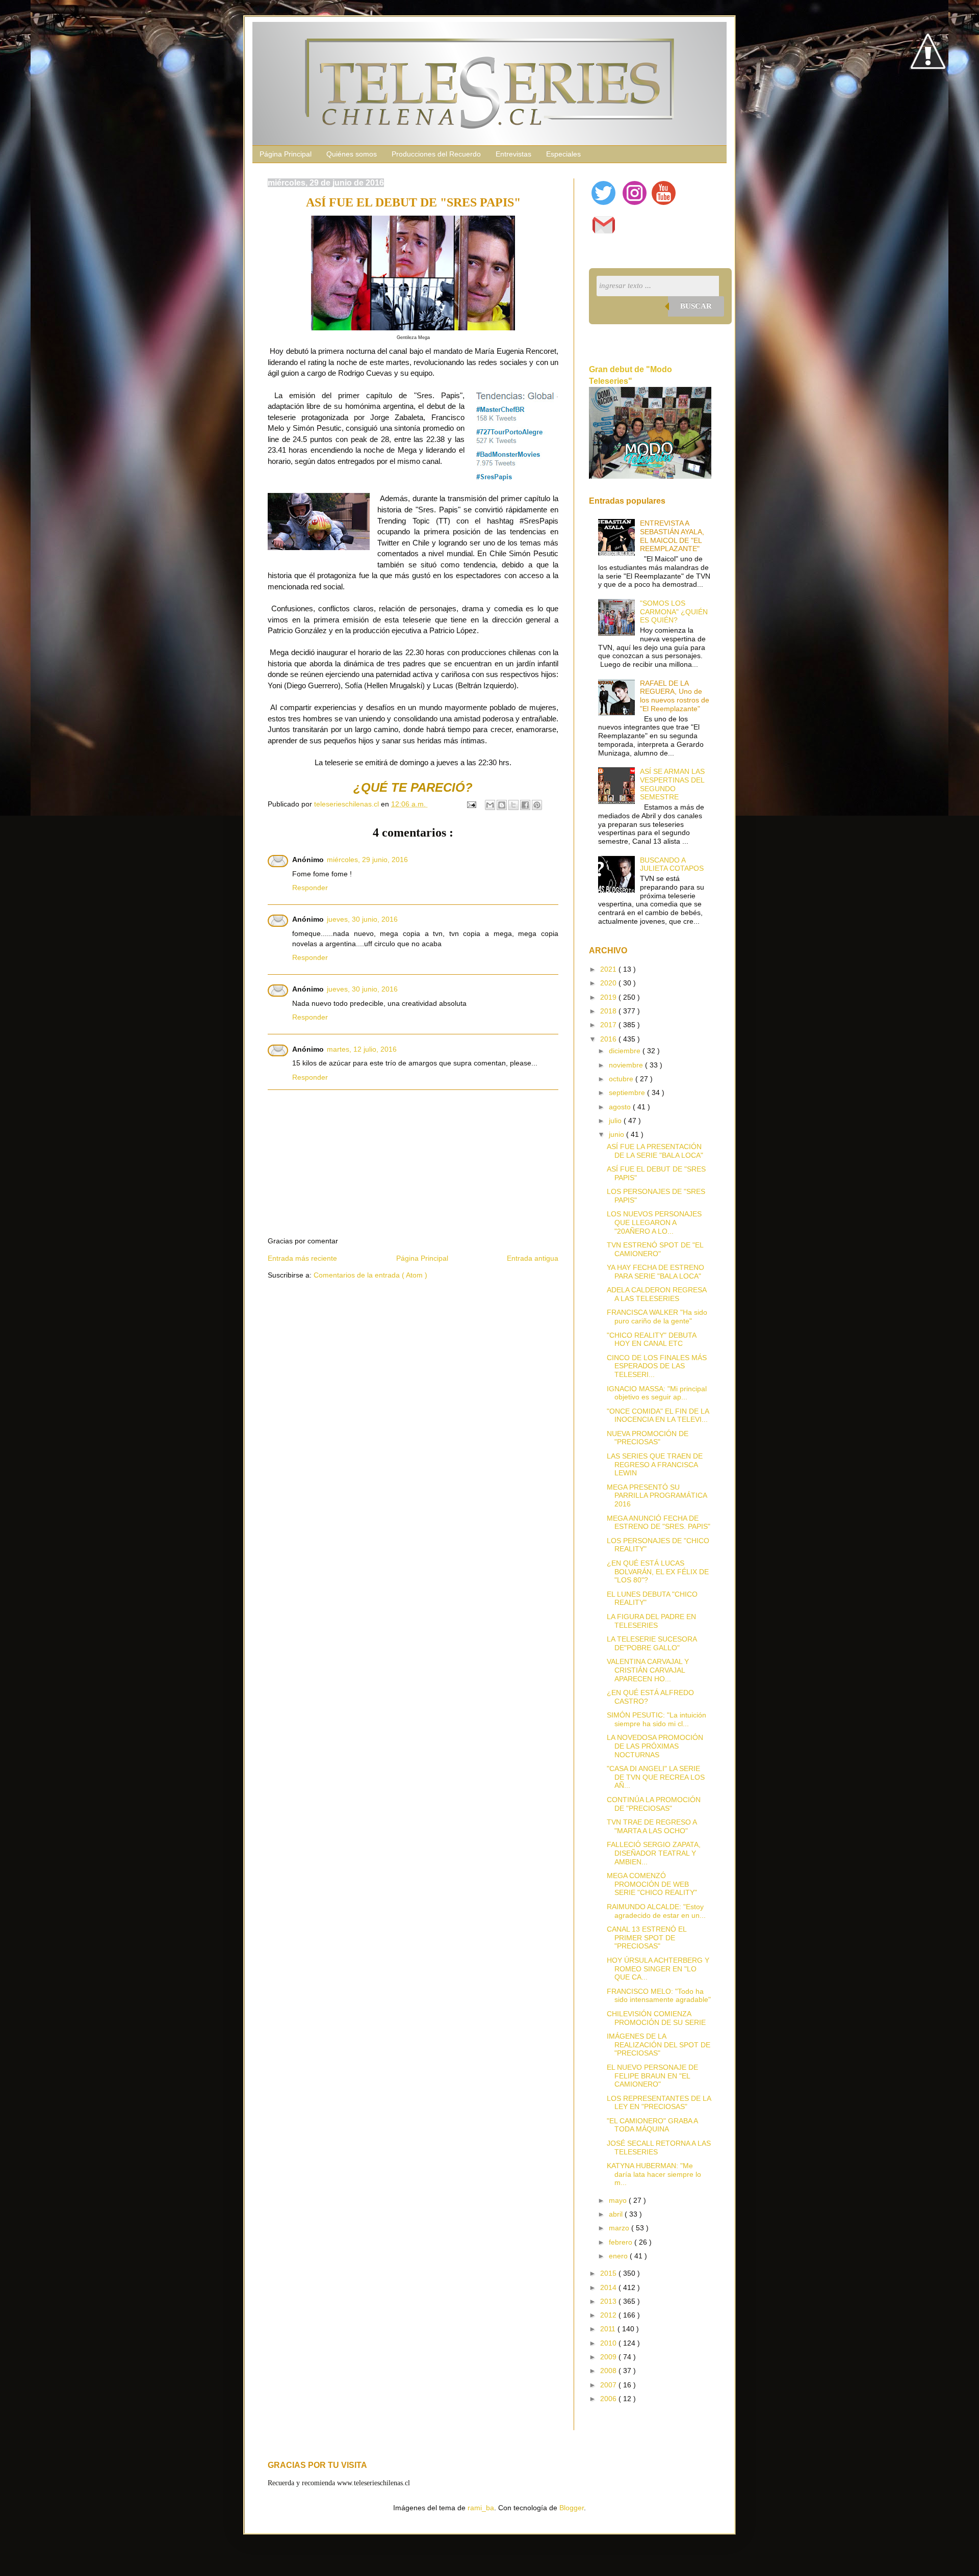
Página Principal (286, 154)
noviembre (627, 1065)
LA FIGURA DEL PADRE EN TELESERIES (651, 1621)
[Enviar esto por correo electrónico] (490, 805)
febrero (622, 2242)
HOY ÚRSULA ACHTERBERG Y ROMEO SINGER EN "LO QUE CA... (658, 1969)
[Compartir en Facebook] (525, 805)
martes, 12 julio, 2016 (362, 1049)
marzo (620, 2228)
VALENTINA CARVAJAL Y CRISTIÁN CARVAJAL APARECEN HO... (648, 1670)
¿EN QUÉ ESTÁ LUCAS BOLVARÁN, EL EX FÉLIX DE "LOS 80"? (658, 1572)
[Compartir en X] (513, 805)
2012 (609, 2315)
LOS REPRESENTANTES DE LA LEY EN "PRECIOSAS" (659, 2103)
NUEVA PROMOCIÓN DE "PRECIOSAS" (648, 1438)
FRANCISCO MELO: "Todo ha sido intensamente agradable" (659, 1996)
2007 (609, 2385)
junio (617, 1134)
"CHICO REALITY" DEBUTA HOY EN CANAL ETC (651, 1339)
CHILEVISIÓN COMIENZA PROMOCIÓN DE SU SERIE (656, 2018)
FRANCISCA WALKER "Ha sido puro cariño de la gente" (657, 1317)
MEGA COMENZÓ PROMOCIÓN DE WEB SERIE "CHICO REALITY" (652, 1884)
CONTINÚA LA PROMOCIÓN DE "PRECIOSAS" (654, 1804)
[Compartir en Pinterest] (537, 805)
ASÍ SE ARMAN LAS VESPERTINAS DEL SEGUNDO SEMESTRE (672, 784)
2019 (609, 997)
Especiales (563, 154)
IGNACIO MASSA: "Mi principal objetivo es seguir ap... (657, 1393)
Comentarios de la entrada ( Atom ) (370, 1275)
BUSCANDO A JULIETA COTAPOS (672, 864)
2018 (609, 1011)
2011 (609, 2329)
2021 (609, 969)
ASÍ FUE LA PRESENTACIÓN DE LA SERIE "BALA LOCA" (655, 1151)
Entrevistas (513, 154)
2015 (609, 2273)
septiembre (628, 1092)
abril (617, 2214)
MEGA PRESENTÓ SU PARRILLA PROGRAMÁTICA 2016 (657, 1496)
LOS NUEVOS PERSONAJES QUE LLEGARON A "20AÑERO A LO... (654, 1222)
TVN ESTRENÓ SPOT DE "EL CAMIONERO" (655, 1249)
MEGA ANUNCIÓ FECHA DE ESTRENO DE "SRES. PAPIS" (659, 1523)
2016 (609, 1039)
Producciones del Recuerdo (436, 154)
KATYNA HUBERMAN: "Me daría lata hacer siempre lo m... (654, 2174)
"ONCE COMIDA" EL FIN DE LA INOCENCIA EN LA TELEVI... (658, 1415)
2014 (609, 2287)
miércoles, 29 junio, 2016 (367, 860)
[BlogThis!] (502, 805)
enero (619, 2256)
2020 (609, 983)
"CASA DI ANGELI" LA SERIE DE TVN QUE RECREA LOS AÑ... (656, 1777)
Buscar (696, 306)
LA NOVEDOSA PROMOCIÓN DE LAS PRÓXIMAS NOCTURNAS (655, 1746)
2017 (609, 1025)
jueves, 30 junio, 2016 (362, 919)
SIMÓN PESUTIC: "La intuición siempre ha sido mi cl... (656, 1719)
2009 (609, 2357)
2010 (609, 2343)
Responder (310, 888)
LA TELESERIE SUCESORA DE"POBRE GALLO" (652, 1643)
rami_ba (481, 2508)
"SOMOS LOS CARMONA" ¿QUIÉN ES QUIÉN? (674, 612)
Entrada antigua (533, 1258)
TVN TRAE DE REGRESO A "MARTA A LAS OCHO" (652, 1826)
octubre (622, 1079)
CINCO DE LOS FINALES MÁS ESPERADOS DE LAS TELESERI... (657, 1366)
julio (616, 1121)
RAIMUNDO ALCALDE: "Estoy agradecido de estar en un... (656, 1911)
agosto (621, 1107)
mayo (619, 2200)
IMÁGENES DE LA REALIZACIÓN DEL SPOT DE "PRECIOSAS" (659, 2045)
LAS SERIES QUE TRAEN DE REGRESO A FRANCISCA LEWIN (655, 1465)
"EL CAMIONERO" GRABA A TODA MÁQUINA (652, 2125)
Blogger (572, 2508)
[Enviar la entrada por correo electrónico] (471, 804)
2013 (609, 2301)
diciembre (626, 1051)
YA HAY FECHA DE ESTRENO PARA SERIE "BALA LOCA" (655, 1272)
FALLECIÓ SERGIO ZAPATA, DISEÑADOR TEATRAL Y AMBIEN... (654, 1853)
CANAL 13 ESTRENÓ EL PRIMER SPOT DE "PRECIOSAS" (647, 1938)
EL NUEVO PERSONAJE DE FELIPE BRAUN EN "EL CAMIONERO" (652, 2076)
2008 (609, 2371)
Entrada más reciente (302, 1258)
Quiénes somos (352, 154)
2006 (609, 2399)
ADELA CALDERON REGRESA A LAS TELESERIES (656, 1294)
